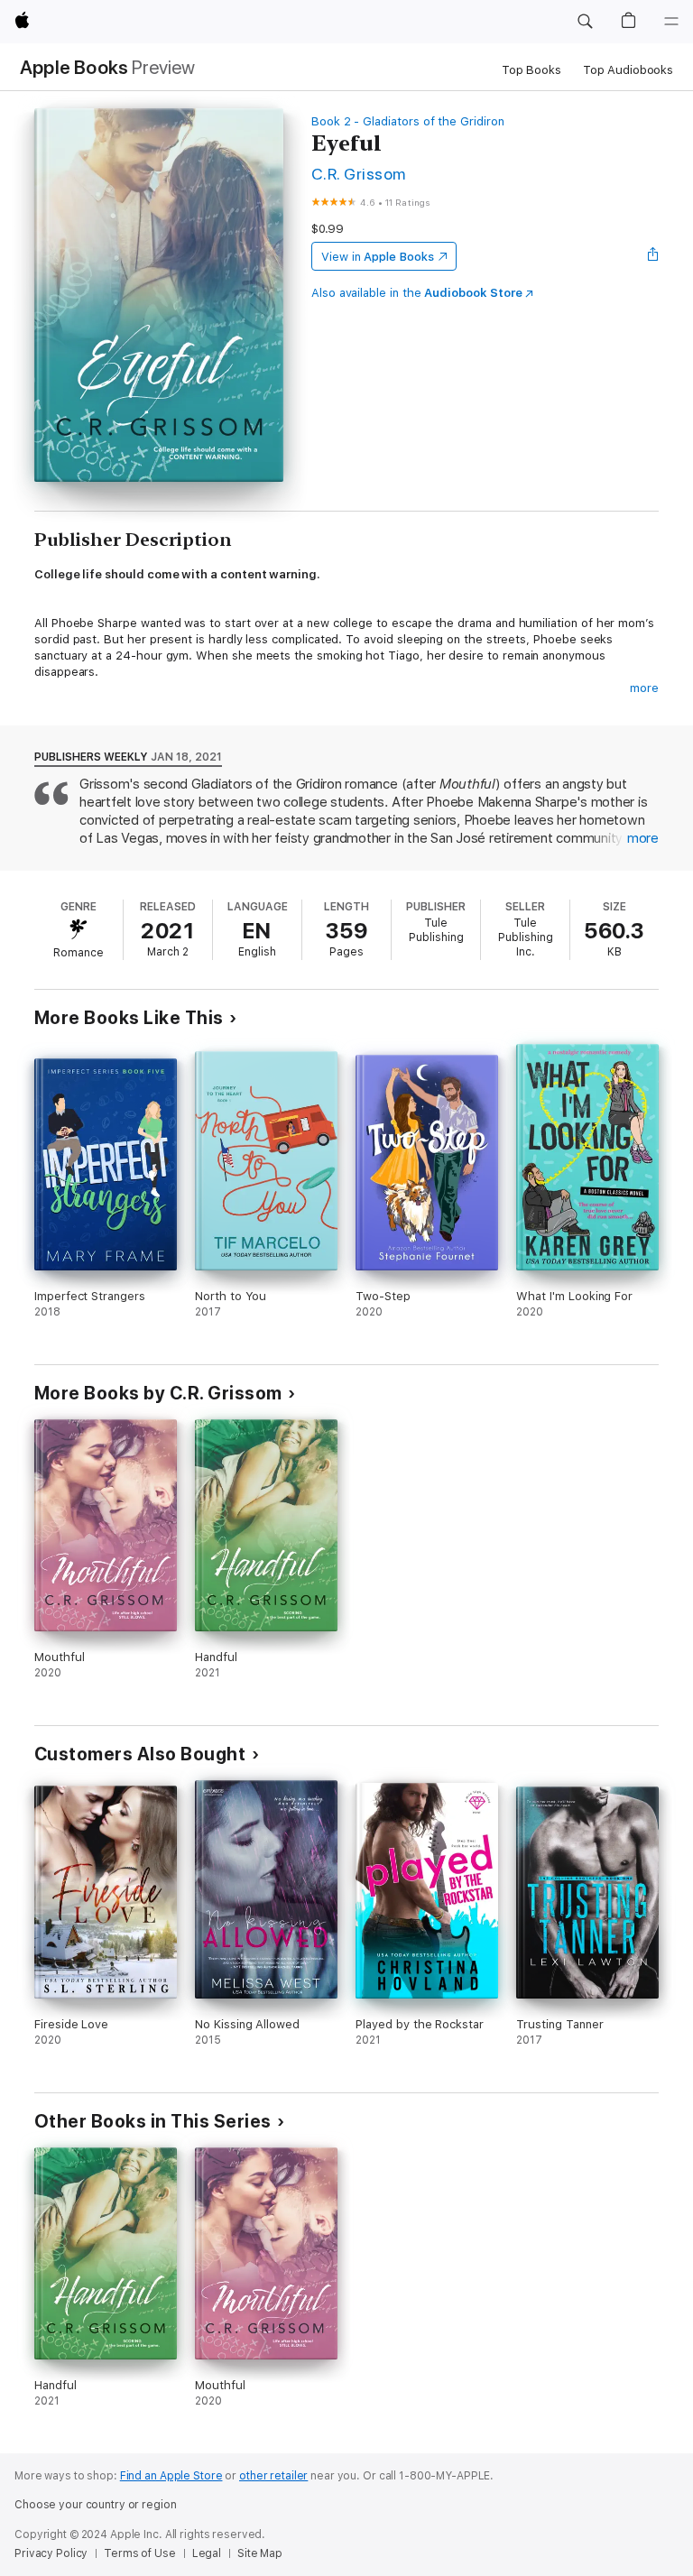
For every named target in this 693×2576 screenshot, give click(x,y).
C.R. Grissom (359, 174)
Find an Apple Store (171, 2476)
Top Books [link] (531, 70)
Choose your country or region (96, 2505)
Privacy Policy (51, 2553)
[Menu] (671, 22)
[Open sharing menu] (653, 256)
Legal (207, 2553)
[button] (585, 22)
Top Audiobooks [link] (628, 70)
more (644, 688)
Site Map (260, 2553)
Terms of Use (140, 2553)
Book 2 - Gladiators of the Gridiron (408, 121)
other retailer (273, 2476)
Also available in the (417, 293)
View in (378, 257)
